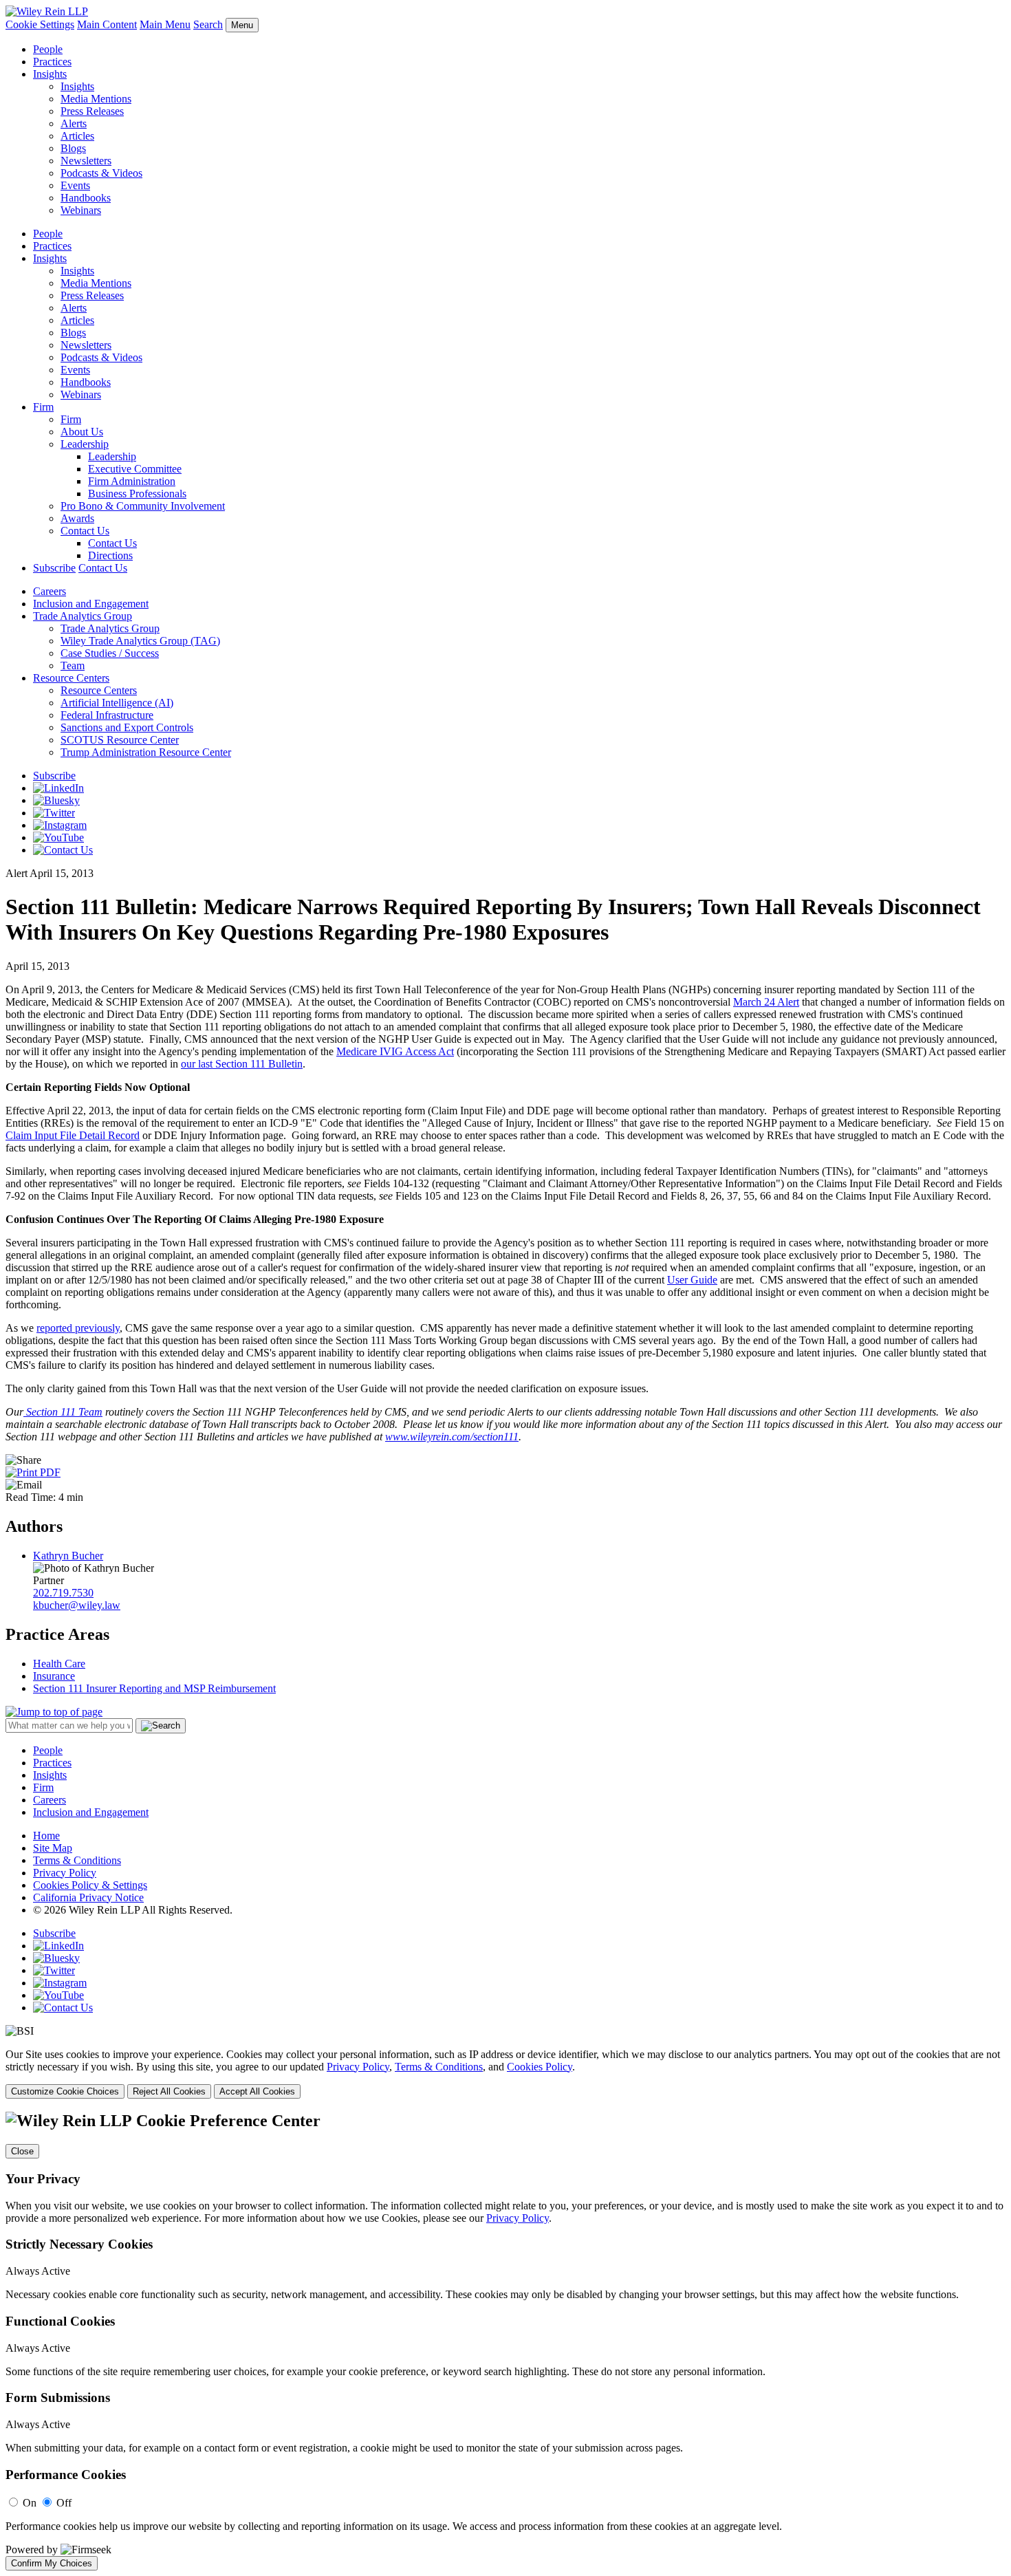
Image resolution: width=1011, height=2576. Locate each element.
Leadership (85, 444)
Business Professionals (137, 494)
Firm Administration (132, 481)
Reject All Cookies (169, 2091)
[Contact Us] (63, 850)
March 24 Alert (766, 1002)
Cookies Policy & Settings (90, 1885)
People (48, 49)
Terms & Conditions (77, 1860)
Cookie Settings (40, 24)
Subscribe (54, 568)
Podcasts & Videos (101, 173)
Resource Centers (71, 678)
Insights (50, 74)
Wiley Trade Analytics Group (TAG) (140, 641)
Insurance (54, 1676)
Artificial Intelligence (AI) (117, 703)
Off (64, 2503)
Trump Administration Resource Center (146, 752)
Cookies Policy (540, 2067)
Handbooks (86, 198)
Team (73, 665)
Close (22, 2151)
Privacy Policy (65, 1873)
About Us (82, 432)
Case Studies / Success (110, 653)
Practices (52, 62)
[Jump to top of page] (54, 1712)
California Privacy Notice (88, 1897)
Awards (77, 518)
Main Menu (165, 24)
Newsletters (86, 161)
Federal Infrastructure (107, 715)
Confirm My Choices (52, 2563)
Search (208, 24)
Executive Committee (135, 469)
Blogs (73, 148)
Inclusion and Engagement (91, 604)
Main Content (107, 24)
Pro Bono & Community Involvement (143, 506)
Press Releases (92, 111)
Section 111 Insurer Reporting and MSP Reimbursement (154, 1688)
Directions (110, 555)
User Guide (692, 1280)
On (30, 2503)
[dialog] (505, 2074)
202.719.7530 (63, 1593)
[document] (505, 2341)
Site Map (53, 1848)
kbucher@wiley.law (77, 1605)
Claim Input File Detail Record (73, 1135)
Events (75, 185)
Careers (50, 591)
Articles (77, 136)
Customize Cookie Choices (65, 2091)
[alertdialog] (505, 2341)
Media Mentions (96, 99)
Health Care (59, 1664)
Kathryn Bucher (68, 1556)
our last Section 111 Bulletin (242, 1064)
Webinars (81, 210)
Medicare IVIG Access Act (395, 1051)
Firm (43, 407)
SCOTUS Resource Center (120, 740)
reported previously (78, 1328)
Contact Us (85, 531)
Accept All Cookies (257, 2091)
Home (46, 1836)
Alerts (74, 123)
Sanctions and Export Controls (127, 727)
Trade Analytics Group (83, 616)
